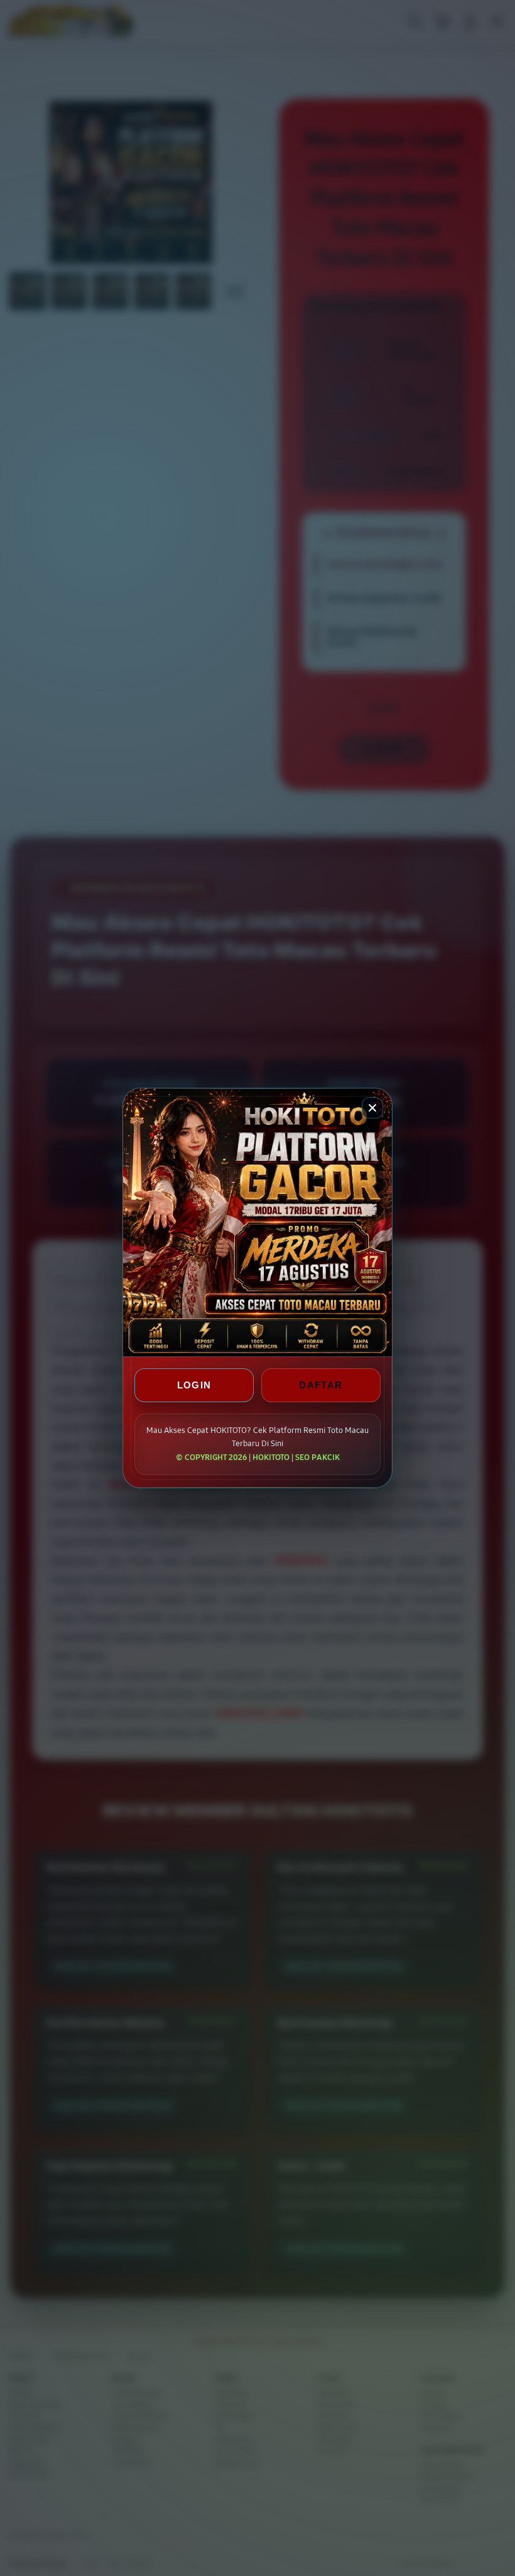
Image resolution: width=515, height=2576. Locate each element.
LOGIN (194, 1385)
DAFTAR (321, 1385)
